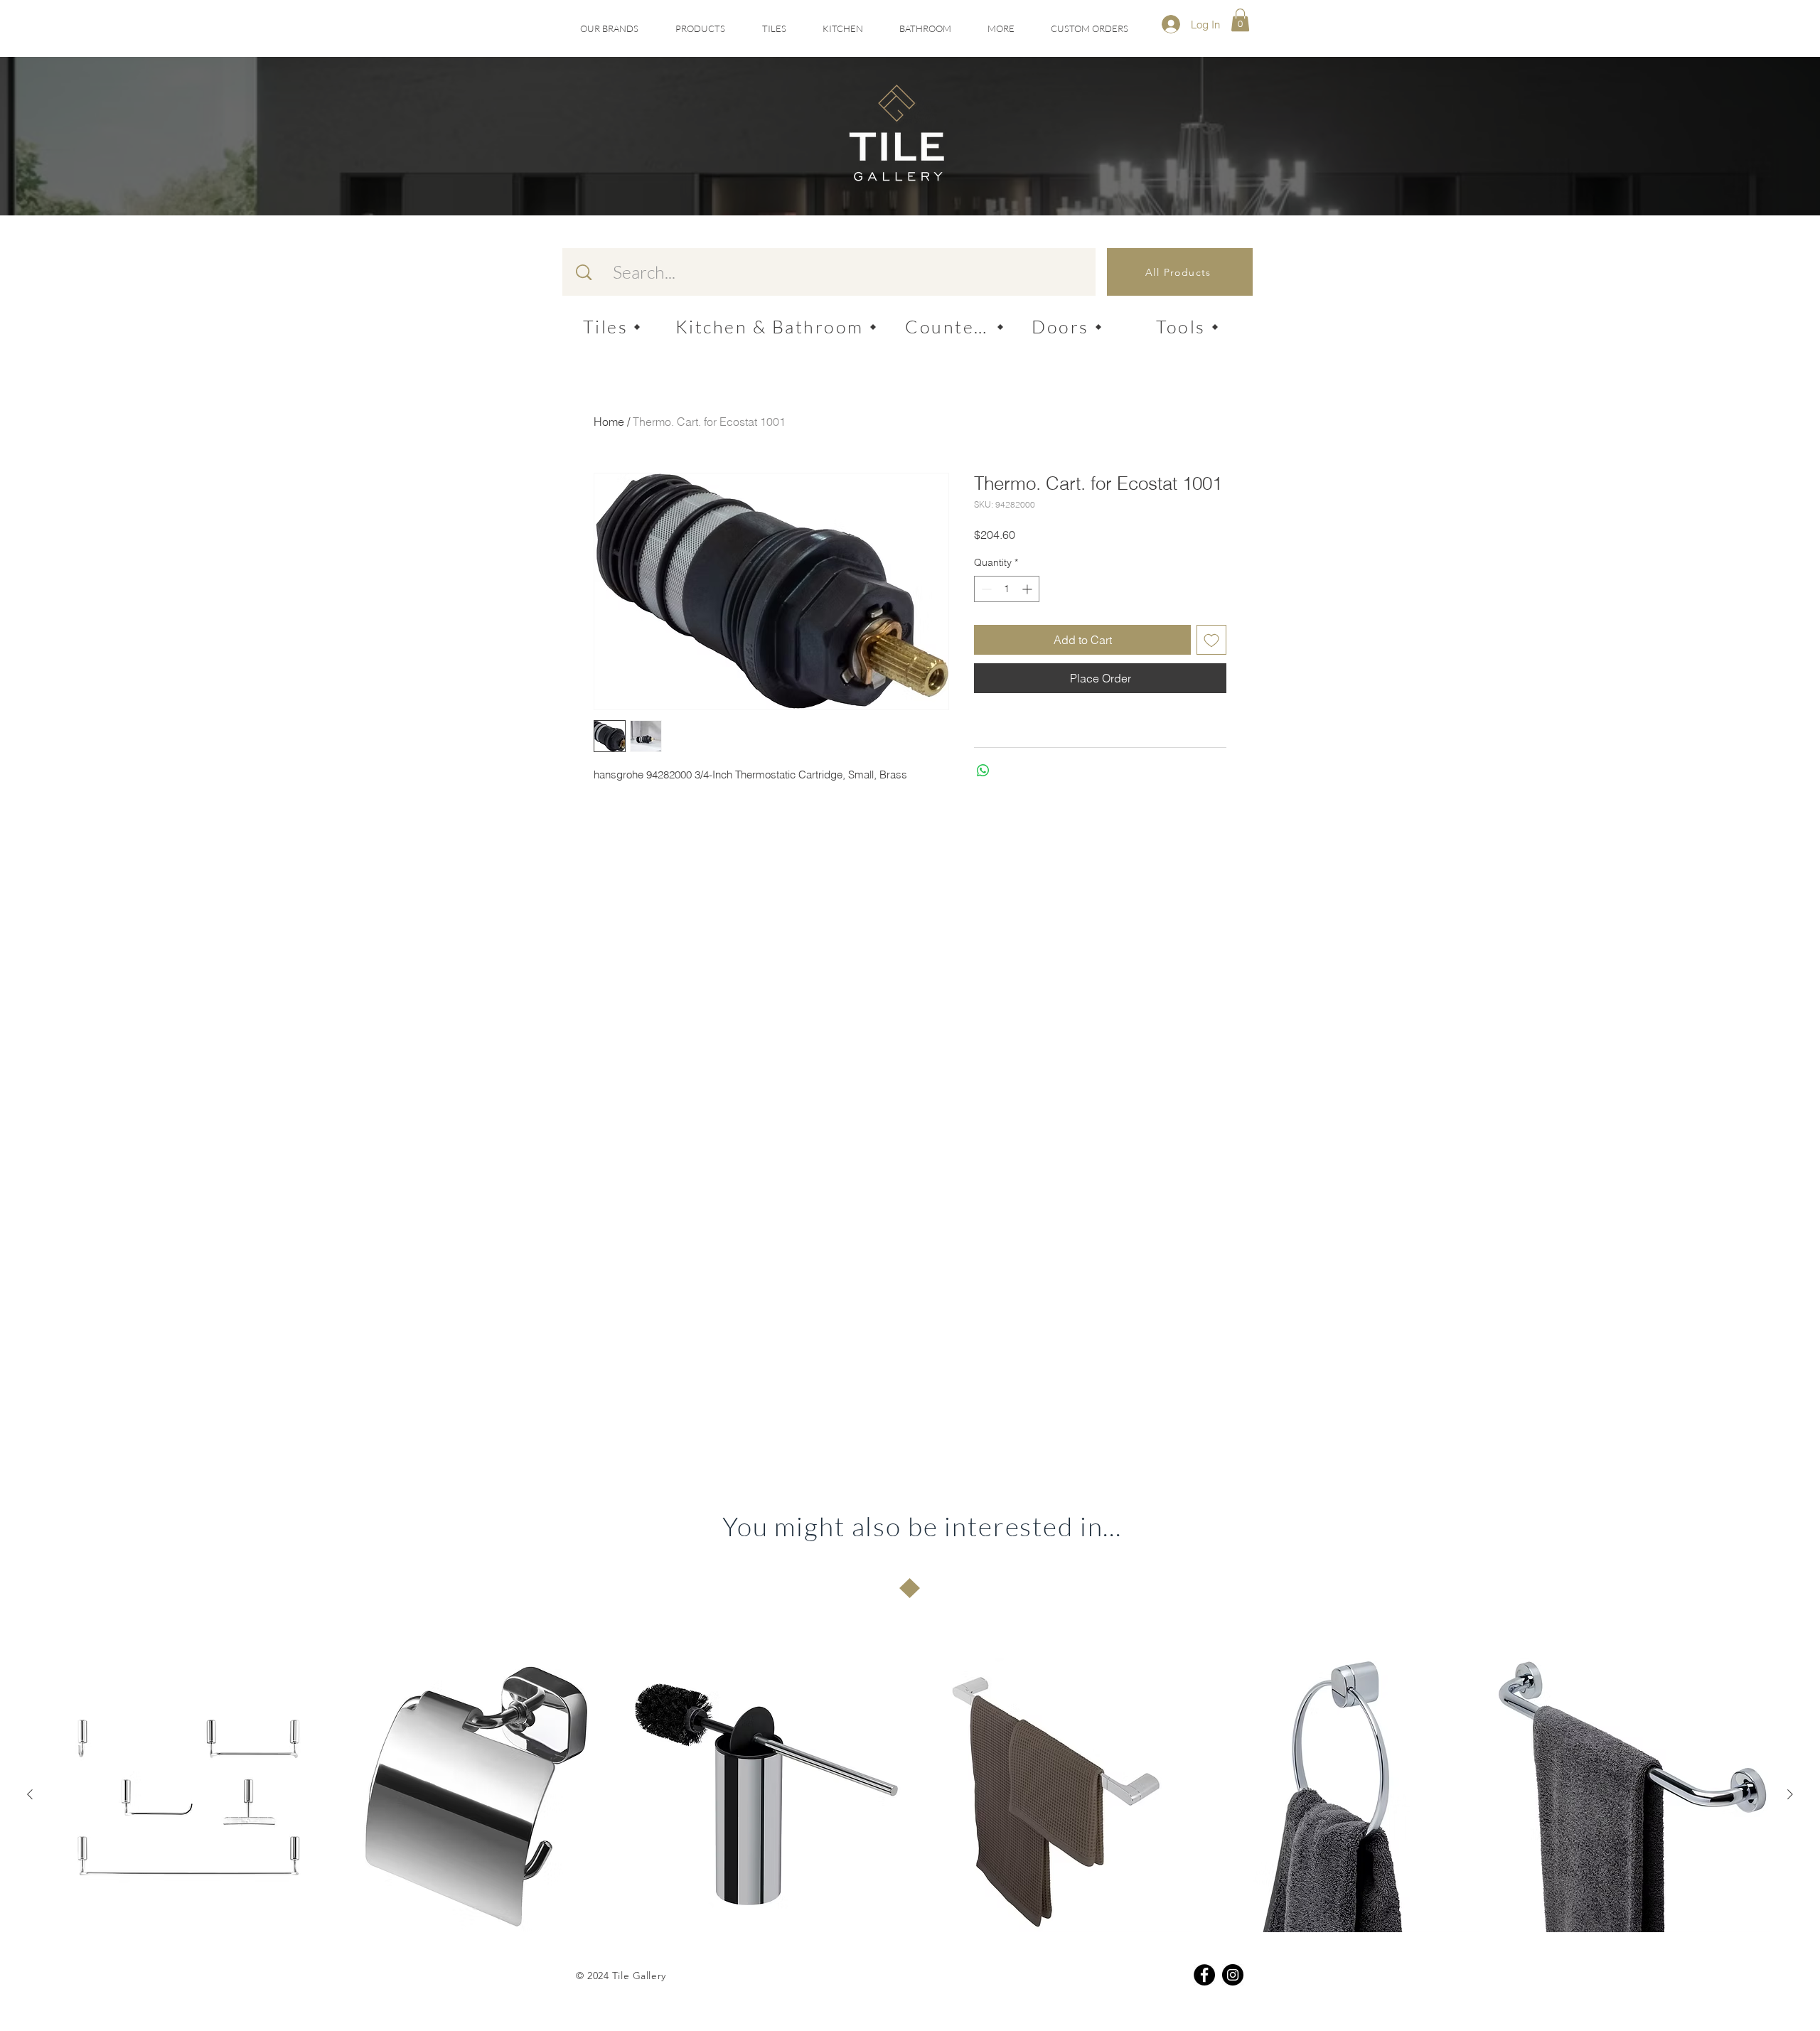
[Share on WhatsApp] (983, 771)
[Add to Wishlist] (1211, 640)
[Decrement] (985, 589)
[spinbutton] (1007, 589)
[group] (910, 1795)
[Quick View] (188, 1795)
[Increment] (1028, 589)
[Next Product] (1790, 1794)
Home (609, 422)
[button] (774, 29)
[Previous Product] (30, 1794)
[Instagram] (1233, 1975)
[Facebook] (1204, 1975)
